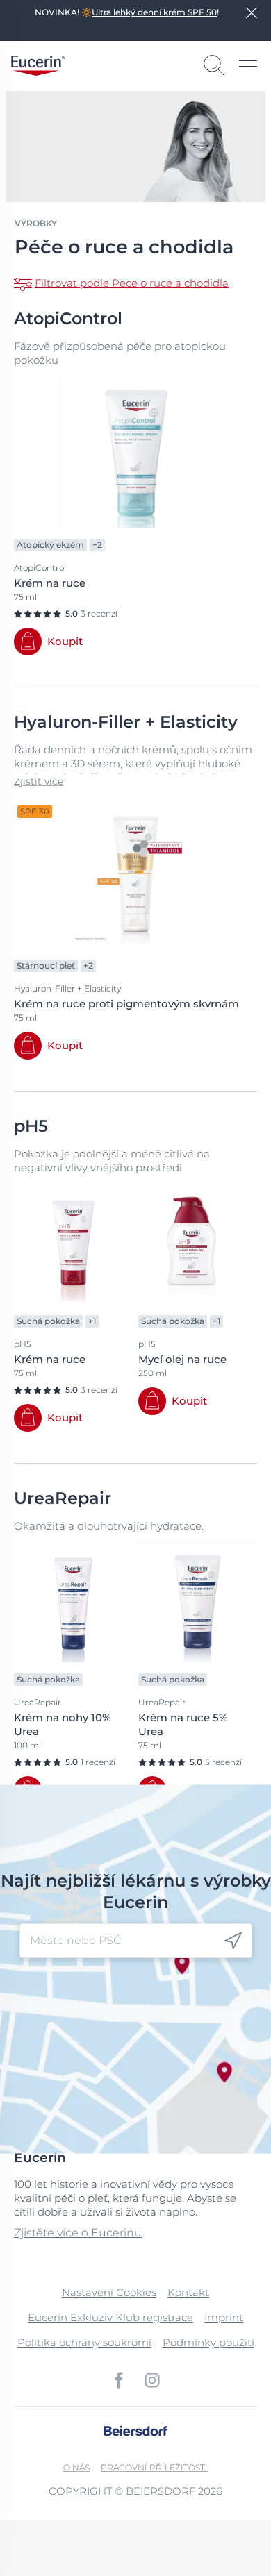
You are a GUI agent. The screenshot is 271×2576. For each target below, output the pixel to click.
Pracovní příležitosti (154, 2467)
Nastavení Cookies (109, 2292)
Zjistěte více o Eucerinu (78, 2233)
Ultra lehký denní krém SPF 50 (154, 12)
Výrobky (36, 223)
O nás (76, 2467)
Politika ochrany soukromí (84, 2342)
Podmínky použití (208, 2342)
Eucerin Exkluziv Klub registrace (110, 2317)
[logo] (38, 66)
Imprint (224, 2317)
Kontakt (188, 2292)
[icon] (233, 1941)
